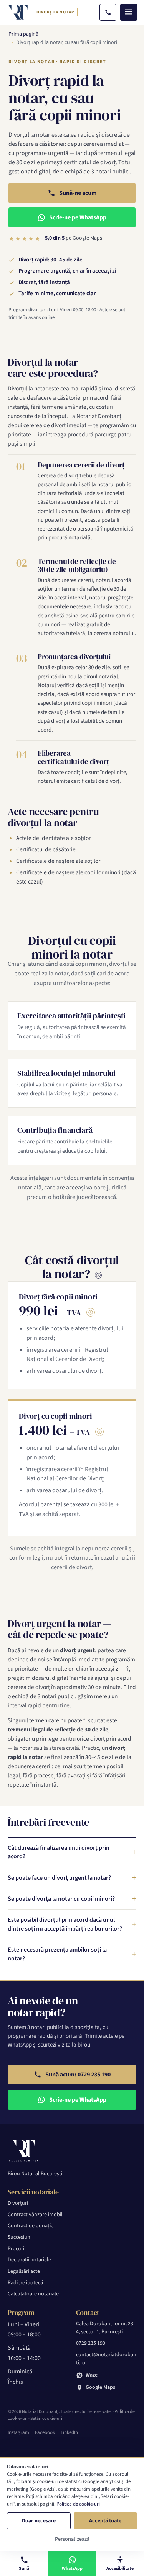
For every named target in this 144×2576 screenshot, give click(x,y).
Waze (92, 2375)
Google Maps (100, 2387)
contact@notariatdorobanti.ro (106, 2359)
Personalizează (72, 2539)
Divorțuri (18, 2203)
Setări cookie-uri (46, 2418)
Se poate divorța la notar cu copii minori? (61, 1899)
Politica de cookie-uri (78, 2504)
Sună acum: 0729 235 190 (78, 2075)
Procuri (16, 2249)
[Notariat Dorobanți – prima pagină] (18, 12)
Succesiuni (20, 2237)
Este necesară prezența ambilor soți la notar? (57, 1954)
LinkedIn (69, 2432)
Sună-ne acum (78, 193)
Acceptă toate (105, 2521)
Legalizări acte (24, 2271)
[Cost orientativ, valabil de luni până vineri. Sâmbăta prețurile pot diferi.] (98, 1275)
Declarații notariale (29, 2260)
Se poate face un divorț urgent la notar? (59, 1878)
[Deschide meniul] (129, 12)
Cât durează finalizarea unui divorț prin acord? (59, 1852)
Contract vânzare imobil (35, 2215)
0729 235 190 (91, 2343)
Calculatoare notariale (33, 2294)
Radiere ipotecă (25, 2283)
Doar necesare (39, 2521)
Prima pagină (23, 34)
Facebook (45, 2432)
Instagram (18, 2432)
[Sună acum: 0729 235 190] (108, 12)
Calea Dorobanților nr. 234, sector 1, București (105, 2328)
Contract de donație (31, 2226)
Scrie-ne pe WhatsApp (78, 217)
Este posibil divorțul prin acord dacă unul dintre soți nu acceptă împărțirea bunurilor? (65, 1924)
